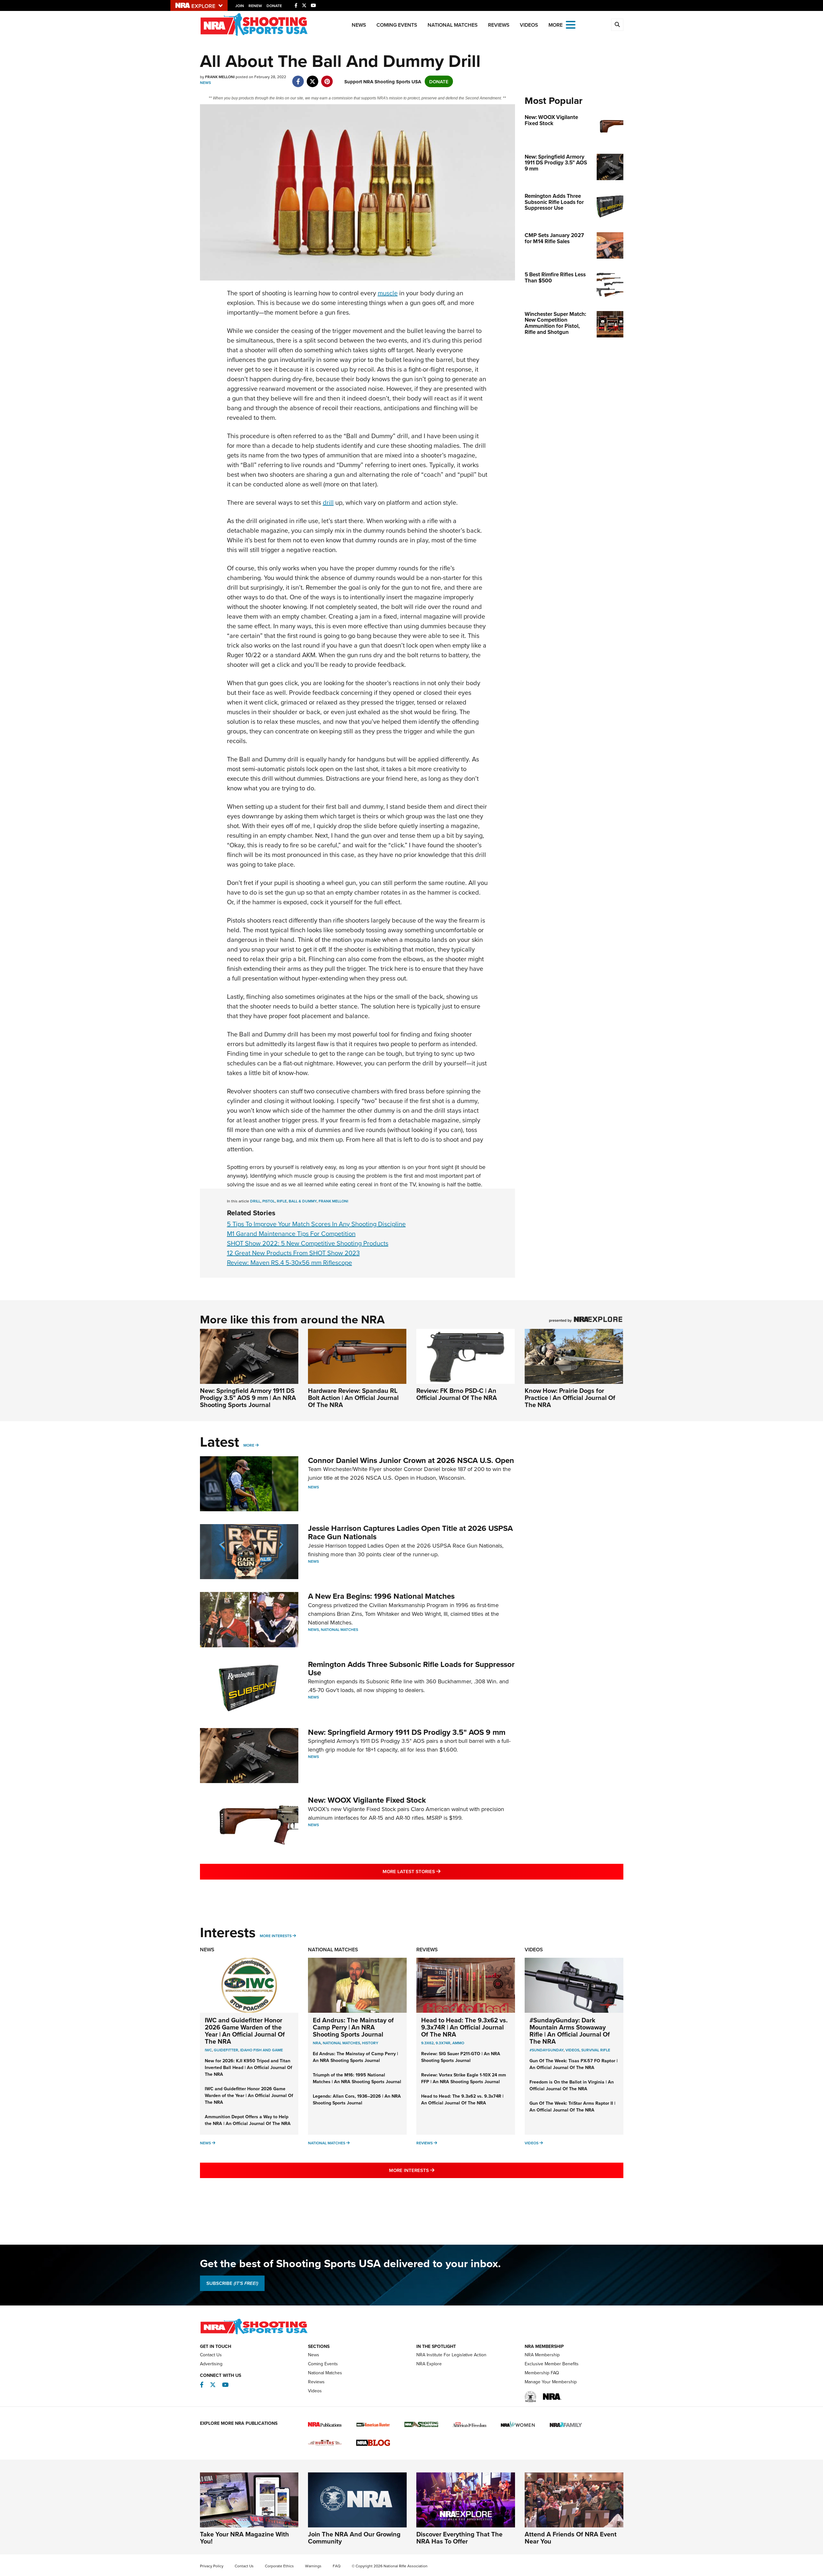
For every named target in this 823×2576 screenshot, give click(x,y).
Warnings (313, 2566)
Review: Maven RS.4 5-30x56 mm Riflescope (289, 1262)
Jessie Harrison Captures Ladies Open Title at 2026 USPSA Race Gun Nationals (410, 1532)
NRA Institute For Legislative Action (451, 2355)
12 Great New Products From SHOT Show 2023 (293, 1253)
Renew (255, 6)
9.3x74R (443, 2043)
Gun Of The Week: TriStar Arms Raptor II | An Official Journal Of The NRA (572, 2107)
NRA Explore (429, 2364)
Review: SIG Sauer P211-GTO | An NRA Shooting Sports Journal (461, 2057)
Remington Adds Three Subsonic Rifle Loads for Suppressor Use (411, 1668)
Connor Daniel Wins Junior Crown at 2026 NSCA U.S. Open (411, 1460)
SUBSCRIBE (232, 2283)
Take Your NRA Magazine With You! (244, 2538)
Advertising (211, 2364)
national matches (341, 2043)
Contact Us (211, 2355)
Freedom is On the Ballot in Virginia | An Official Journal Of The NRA (572, 2085)
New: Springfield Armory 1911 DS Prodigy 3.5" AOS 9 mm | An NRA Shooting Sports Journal (248, 1398)
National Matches (453, 25)
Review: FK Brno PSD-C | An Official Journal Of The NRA (457, 1394)
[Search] (617, 25)
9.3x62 (427, 2043)
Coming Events (397, 25)
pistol (269, 1201)
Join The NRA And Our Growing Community (354, 2538)
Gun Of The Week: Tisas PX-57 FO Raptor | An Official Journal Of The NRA (574, 2064)
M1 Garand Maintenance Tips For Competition (291, 1233)
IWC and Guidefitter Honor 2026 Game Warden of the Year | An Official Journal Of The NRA (245, 2031)
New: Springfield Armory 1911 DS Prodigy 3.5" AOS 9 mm (407, 1732)
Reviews (499, 25)
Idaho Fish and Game (262, 2050)
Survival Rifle (596, 2050)
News (359, 25)
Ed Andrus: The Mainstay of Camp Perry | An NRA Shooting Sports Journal (353, 2027)
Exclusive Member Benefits (552, 2364)
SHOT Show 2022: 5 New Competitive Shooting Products (308, 1243)
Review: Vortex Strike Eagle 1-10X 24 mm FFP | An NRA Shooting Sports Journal (464, 2078)
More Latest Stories (438, 1871)
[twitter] (313, 78)
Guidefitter (226, 2050)
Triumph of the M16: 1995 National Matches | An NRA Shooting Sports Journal (357, 2078)
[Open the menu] (571, 24)
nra (317, 2043)
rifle (282, 1201)
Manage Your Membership (551, 2382)
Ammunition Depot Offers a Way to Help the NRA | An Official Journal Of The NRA (248, 2120)
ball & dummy (303, 1201)
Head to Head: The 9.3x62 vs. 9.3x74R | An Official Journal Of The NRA (464, 2027)
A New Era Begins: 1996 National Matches (381, 1596)
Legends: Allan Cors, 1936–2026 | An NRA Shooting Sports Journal (357, 2099)
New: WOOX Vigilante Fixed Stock (367, 1800)
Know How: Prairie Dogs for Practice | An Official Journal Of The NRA (570, 1398)
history (370, 2043)
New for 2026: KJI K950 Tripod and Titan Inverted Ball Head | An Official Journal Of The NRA (249, 2067)
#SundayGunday (547, 2050)
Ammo (458, 2043)
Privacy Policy (212, 2566)
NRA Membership (542, 2355)
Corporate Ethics (279, 2566)
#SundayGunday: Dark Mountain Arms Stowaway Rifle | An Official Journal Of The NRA (570, 2031)
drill (328, 502)
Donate (274, 6)
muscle (388, 293)
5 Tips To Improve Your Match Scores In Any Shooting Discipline (316, 1224)
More (249, 1445)
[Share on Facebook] (298, 78)
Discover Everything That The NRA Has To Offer (459, 2538)
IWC (208, 2050)
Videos (529, 25)
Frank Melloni (333, 1201)
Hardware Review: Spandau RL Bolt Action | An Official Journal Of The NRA (353, 1398)
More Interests (276, 1936)
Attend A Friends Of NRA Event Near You (571, 2538)
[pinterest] (327, 78)
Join (240, 6)
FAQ (337, 2566)
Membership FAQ (542, 2373)
